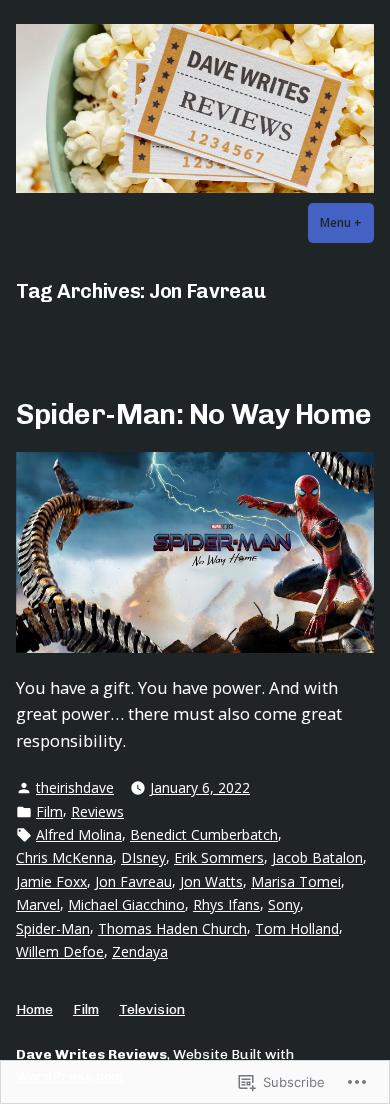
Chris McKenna (64, 857)
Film (49, 811)
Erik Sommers (219, 857)
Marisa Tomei (296, 881)
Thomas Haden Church (172, 928)
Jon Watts (211, 881)
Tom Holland (297, 928)
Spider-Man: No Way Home (194, 414)
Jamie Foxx (51, 881)
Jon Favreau (133, 881)
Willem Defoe (60, 951)
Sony (284, 904)
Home (34, 1009)
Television (152, 1009)
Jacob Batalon (317, 857)
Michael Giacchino (126, 904)
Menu (347, 222)
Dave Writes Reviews (91, 1054)
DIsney (143, 857)
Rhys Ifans (226, 904)
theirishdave (75, 787)
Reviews (97, 811)
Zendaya (140, 951)
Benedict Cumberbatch (204, 834)
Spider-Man (53, 928)
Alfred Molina (79, 834)
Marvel (38, 904)
